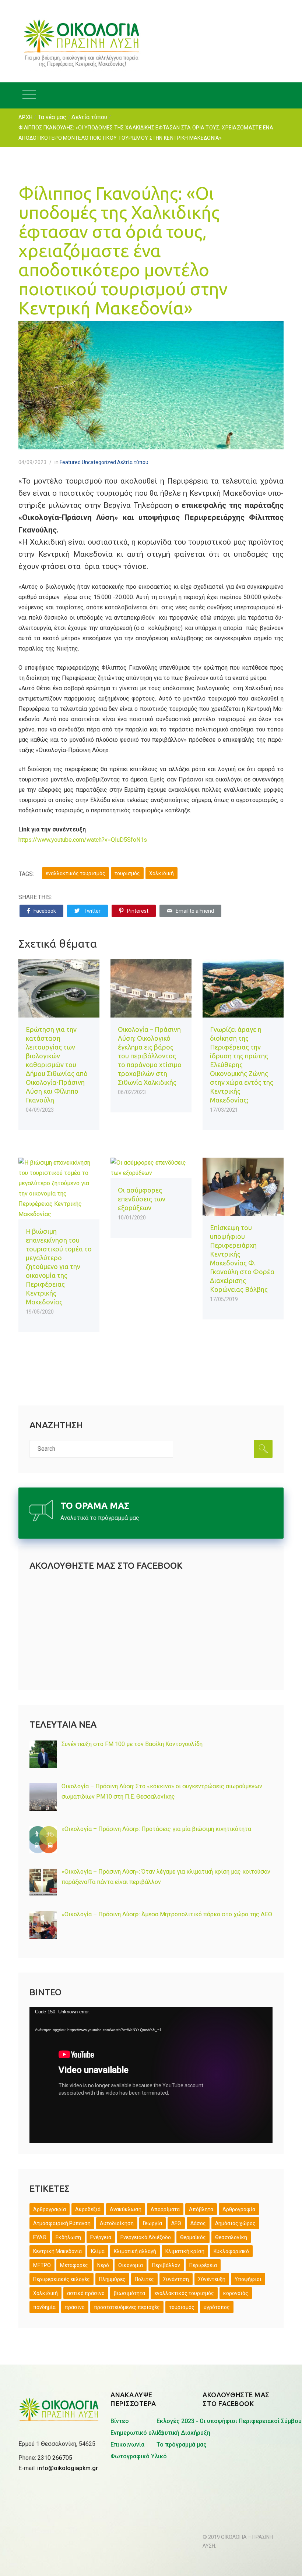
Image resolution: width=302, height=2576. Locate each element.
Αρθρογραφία (239, 2209)
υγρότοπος (217, 2307)
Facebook (45, 911)
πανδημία (44, 2307)
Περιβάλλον (166, 2265)
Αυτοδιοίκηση (117, 2223)
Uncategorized (99, 462)
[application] (151, 2075)
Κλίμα (98, 2251)
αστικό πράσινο (86, 2293)
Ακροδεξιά (88, 2209)
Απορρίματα (165, 2209)
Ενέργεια (101, 2237)
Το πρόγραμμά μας (182, 2445)
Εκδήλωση (68, 2237)
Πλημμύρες (112, 2279)
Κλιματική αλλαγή (135, 2251)
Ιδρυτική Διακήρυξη (183, 2433)
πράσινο (75, 2307)
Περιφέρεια (203, 2265)
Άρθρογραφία (50, 2209)
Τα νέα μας (52, 117)
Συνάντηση (176, 2279)
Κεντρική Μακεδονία (57, 2251)
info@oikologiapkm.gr (68, 2468)
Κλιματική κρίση (185, 2251)
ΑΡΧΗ (25, 117)
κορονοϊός (236, 2293)
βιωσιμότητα (129, 2293)
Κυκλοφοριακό (231, 2251)
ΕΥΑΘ (40, 2237)
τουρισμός (127, 873)
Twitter (92, 911)
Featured (70, 462)
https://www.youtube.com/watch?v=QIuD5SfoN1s (83, 840)
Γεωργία (152, 2223)
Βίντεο (120, 2421)
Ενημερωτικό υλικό (137, 2433)
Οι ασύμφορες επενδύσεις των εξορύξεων (142, 1199)
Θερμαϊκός (193, 2237)
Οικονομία (131, 2265)
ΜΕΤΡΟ (42, 2265)
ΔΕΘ (176, 2223)
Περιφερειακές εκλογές (62, 2279)
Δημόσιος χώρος (235, 2223)
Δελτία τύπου (89, 117)
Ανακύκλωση (126, 2209)
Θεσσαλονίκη (231, 2237)
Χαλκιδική (161, 873)
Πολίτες (144, 2279)
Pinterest (138, 911)
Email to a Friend (195, 911)
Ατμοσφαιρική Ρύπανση (62, 2223)
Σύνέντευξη (212, 2279)
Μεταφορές (74, 2265)
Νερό (103, 2265)
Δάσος (198, 2223)
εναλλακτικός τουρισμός (75, 873)
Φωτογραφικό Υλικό (139, 2456)
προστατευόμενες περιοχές (127, 2307)
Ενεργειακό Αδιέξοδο (146, 2237)
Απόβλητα (201, 2209)
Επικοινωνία (127, 2445)
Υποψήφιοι (248, 2279)
